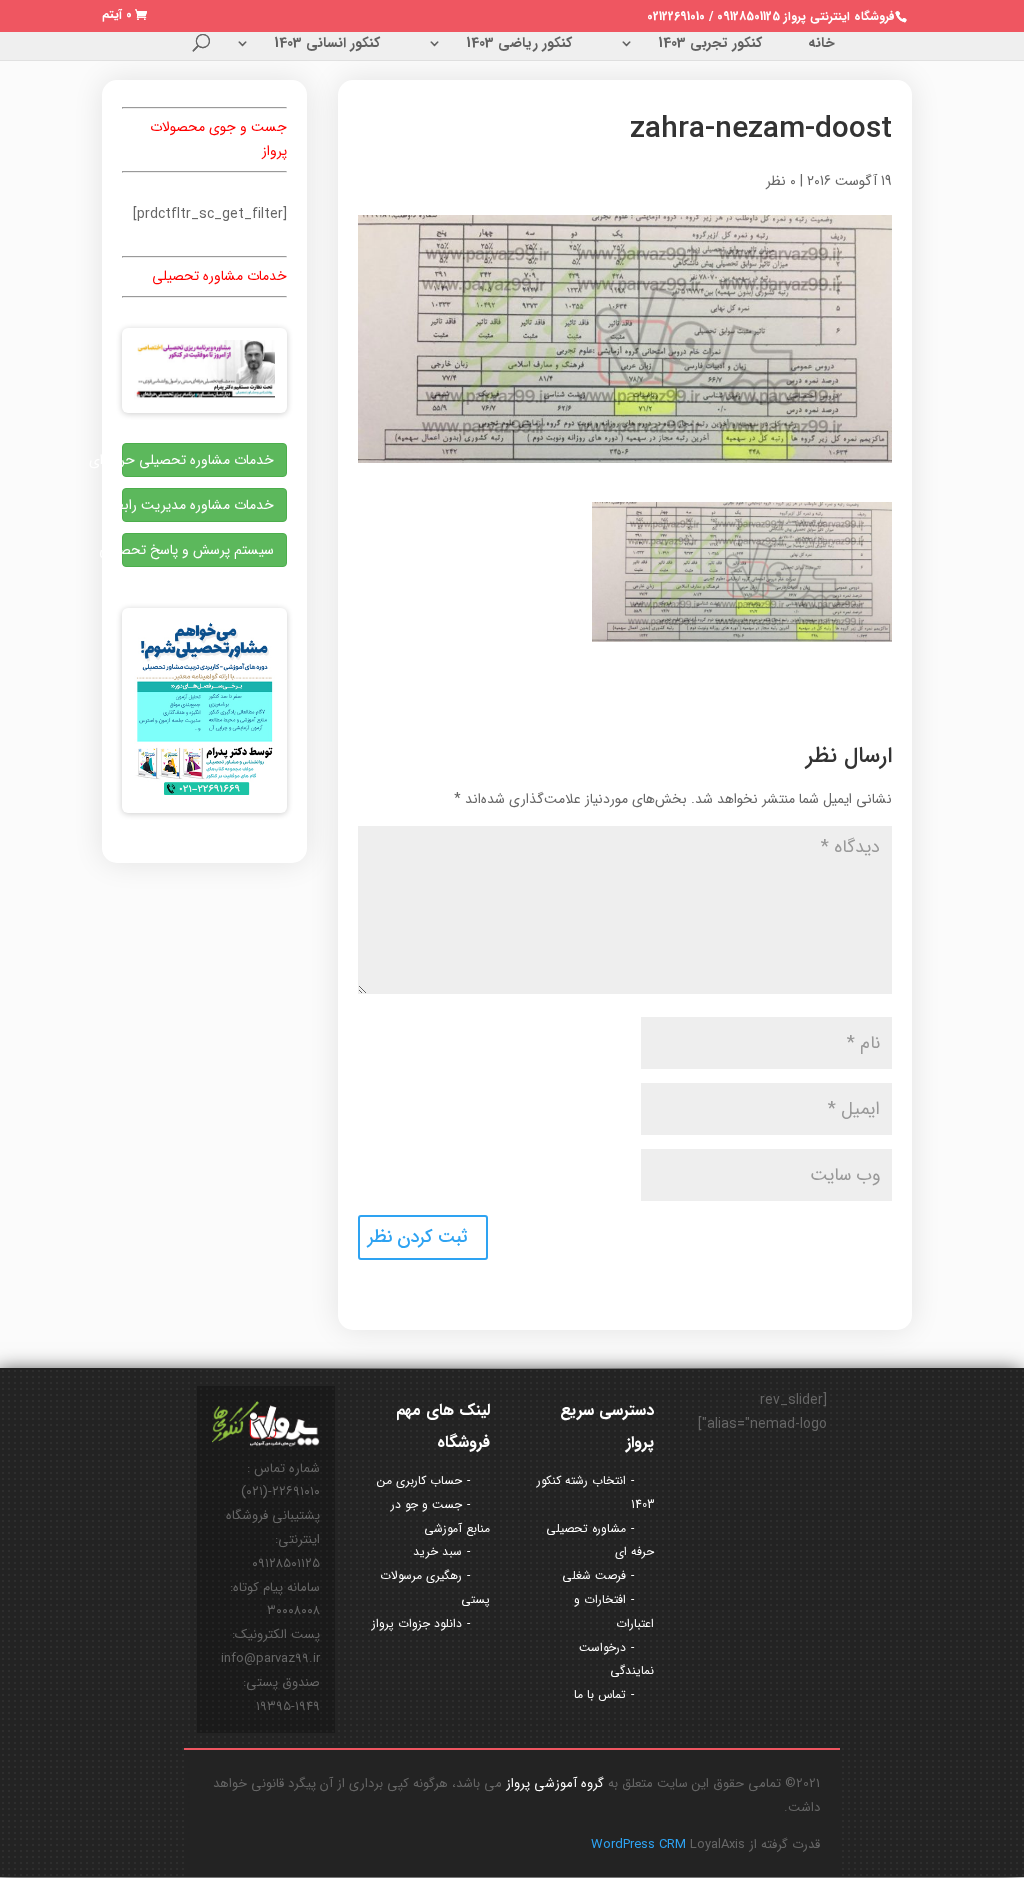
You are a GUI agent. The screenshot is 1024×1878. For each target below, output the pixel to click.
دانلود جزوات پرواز (417, 1623)
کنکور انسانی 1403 (327, 45)
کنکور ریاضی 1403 (519, 45)
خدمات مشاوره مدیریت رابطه (198, 505)
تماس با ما (600, 1694)
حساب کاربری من (419, 1480)
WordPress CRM (640, 1844)
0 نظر (781, 181)
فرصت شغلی (594, 1575)
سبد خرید (437, 1551)
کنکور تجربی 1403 (710, 45)
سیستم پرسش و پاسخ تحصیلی (198, 550)
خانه (821, 45)
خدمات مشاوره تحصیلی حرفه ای (198, 460)
